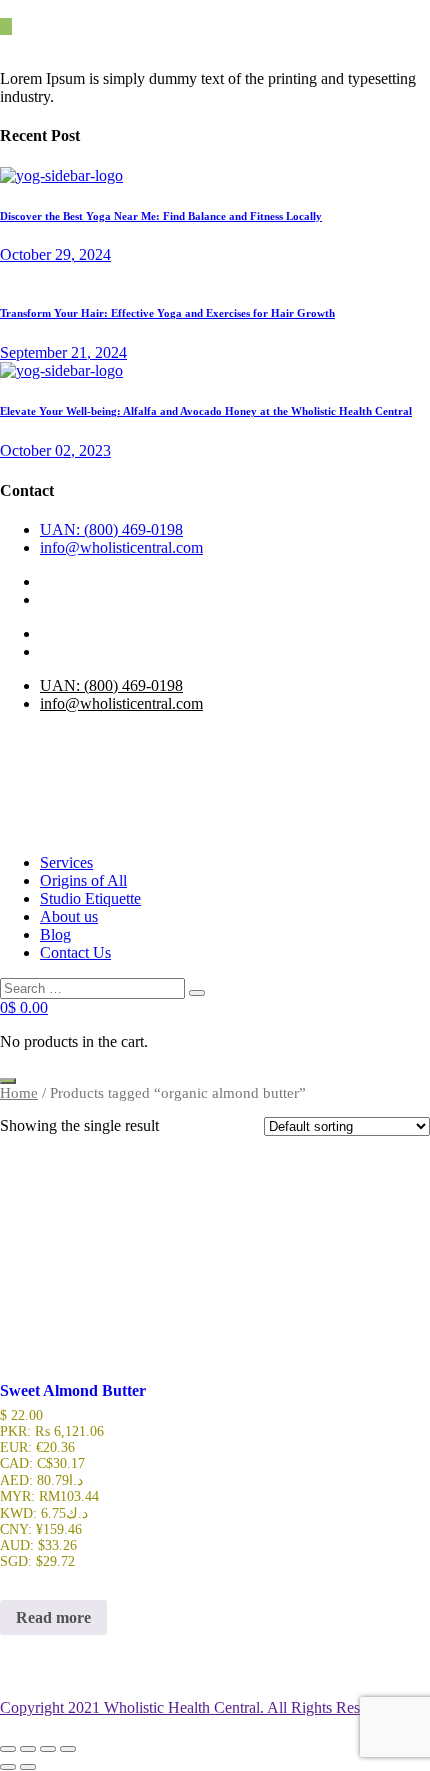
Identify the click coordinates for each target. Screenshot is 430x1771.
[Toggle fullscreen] (28, 1749)
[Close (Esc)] (68, 1749)
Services (66, 862)
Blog (55, 934)
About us (69, 916)
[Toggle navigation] (8, 1081)
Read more (53, 1617)
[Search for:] (94, 987)
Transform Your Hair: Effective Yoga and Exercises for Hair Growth (167, 313)
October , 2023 (55, 450)
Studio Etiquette (90, 898)
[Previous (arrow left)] (8, 1767)
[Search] (197, 993)
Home (19, 1093)
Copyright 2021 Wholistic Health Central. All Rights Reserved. (199, 1707)
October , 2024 (55, 254)
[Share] (48, 1749)
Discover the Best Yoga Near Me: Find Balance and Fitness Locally (161, 216)
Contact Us (75, 952)
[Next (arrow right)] (28, 1767)
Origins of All (83, 880)
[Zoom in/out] (8, 1749)
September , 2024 (63, 352)
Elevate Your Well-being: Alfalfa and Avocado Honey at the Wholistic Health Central (206, 411)
